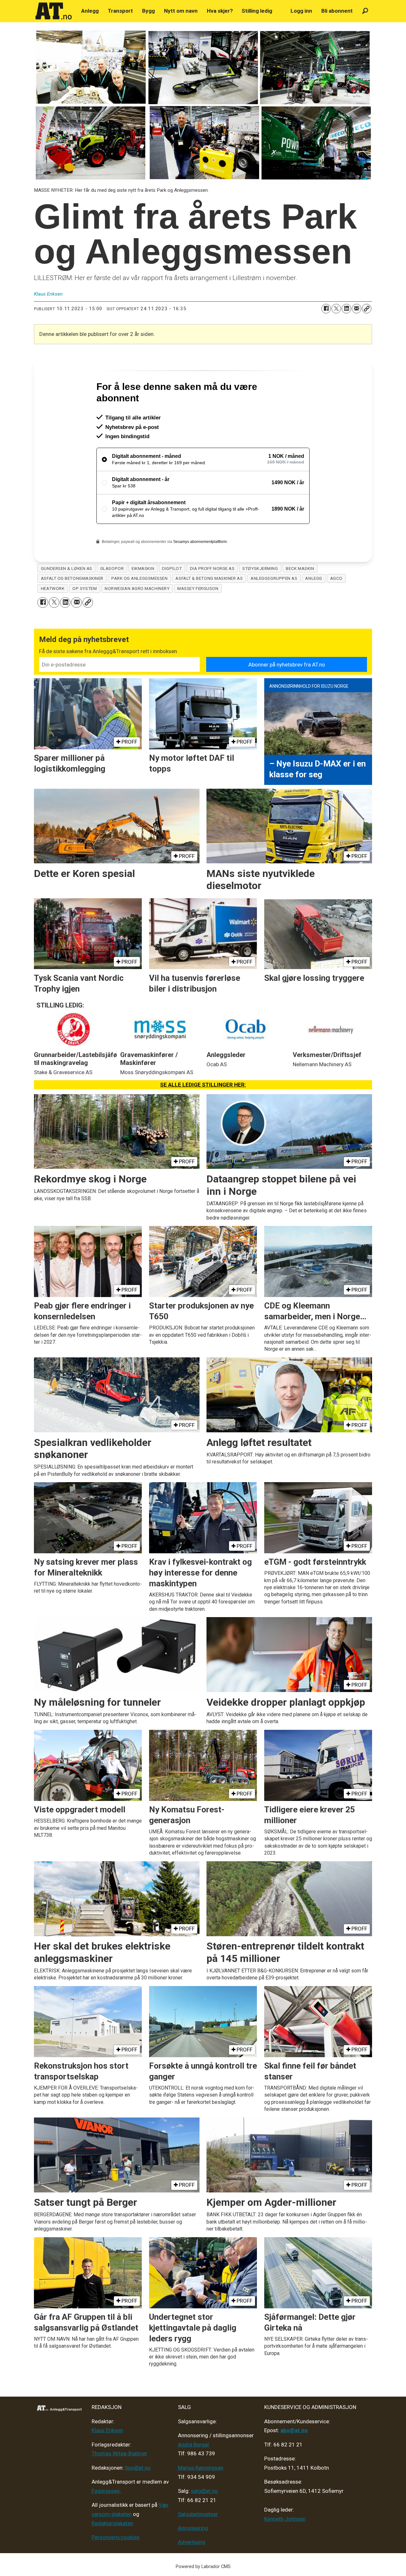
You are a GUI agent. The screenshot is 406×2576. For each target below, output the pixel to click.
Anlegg (90, 11)
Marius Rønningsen (201, 2495)
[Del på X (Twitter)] (336, 309)
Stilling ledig (257, 11)
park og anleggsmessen (139, 606)
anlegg (314, 606)
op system (85, 616)
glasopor (112, 596)
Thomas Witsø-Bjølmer (119, 2481)
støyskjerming (260, 596)
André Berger (194, 2472)
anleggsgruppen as (274, 606)
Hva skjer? (220, 11)
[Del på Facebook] (326, 309)
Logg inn (301, 11)
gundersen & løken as (67, 596)
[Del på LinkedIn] (346, 309)
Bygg (148, 11)
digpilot (172, 596)
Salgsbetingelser (198, 2541)
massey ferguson (198, 616)
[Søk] (365, 11)
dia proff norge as (212, 596)
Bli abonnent (337, 11)
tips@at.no (138, 2495)
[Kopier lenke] (367, 309)
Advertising (192, 2569)
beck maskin (300, 596)
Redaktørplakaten (112, 2551)
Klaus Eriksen (107, 2458)
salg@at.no (204, 2518)
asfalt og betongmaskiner (72, 606)
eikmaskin (143, 596)
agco (336, 606)
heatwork (53, 616)
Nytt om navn (181, 11)
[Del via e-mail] (357, 309)
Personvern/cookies (116, 2565)
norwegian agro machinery (137, 616)
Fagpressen (106, 2518)
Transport (120, 11)
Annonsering (193, 2555)
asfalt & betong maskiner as (209, 606)
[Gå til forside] (54, 11)
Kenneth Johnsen (285, 2546)
